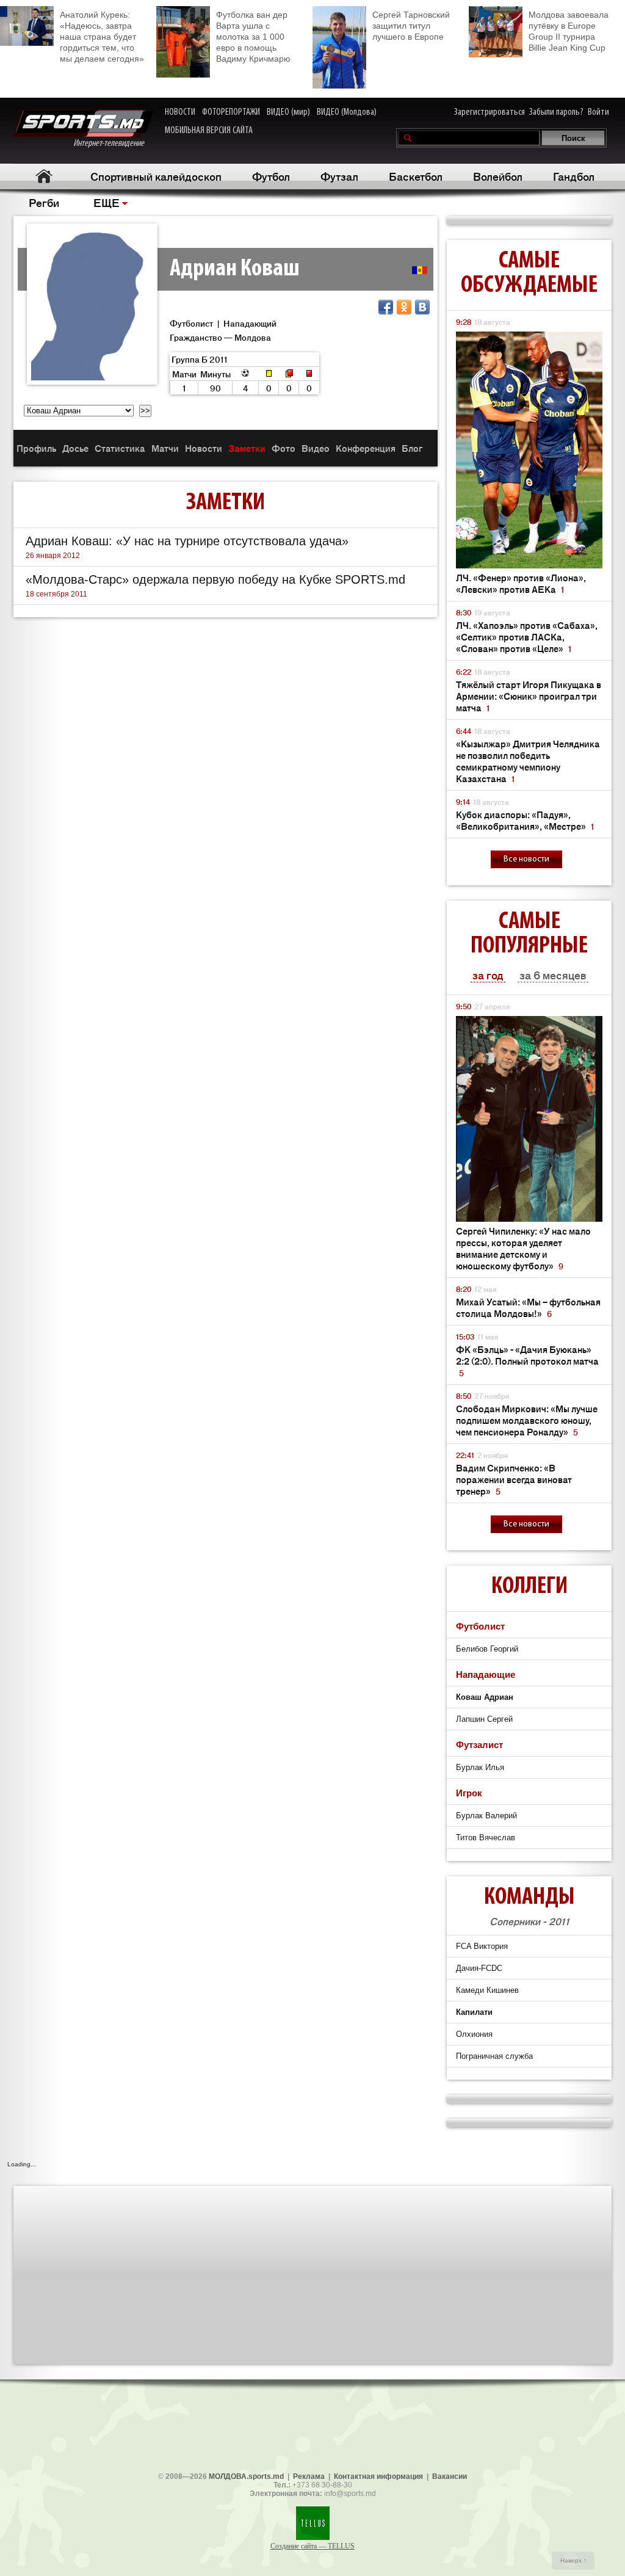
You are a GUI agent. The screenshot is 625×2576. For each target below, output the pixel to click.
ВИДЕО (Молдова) (347, 112)
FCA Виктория (482, 1946)
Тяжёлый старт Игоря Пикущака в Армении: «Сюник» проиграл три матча (529, 696)
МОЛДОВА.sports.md (246, 2476)
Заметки (247, 448)
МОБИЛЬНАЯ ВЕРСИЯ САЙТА (209, 131)
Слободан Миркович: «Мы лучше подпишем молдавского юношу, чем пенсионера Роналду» (527, 1420)
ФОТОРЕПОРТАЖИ (231, 112)
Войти (598, 112)
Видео (316, 448)
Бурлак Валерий (486, 1816)
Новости (204, 448)
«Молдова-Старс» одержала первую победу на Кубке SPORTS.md (215, 579)
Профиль (36, 448)
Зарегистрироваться (490, 112)
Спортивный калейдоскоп (156, 176)
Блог (412, 448)
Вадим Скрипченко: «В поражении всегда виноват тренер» (514, 1479)
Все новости (526, 859)
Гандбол (574, 176)
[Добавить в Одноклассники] (404, 307)
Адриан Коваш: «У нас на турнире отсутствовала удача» (187, 541)
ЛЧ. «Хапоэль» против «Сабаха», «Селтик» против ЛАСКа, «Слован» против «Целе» (527, 637)
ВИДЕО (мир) (288, 112)
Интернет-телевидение (113, 143)
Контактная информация (378, 2476)
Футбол (271, 176)
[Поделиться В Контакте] (422, 307)
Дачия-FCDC (479, 1968)
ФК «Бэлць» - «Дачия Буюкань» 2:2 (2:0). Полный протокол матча (527, 1361)
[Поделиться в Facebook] (386, 307)
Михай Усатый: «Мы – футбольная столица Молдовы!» (528, 1307)
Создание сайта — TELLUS (312, 2546)
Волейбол (498, 176)
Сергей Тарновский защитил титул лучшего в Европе (411, 26)
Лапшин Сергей (484, 1719)
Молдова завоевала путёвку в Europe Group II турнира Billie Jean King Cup (569, 31)
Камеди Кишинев (487, 1990)
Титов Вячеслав (486, 1838)
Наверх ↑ (573, 2560)
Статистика (120, 448)
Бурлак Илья (480, 1767)
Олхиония (474, 2034)
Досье (75, 448)
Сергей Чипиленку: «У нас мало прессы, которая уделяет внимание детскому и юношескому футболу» (523, 1248)
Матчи (165, 448)
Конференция (366, 448)
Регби (44, 202)
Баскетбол (416, 176)
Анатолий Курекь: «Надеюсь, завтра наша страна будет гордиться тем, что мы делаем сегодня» (102, 37)
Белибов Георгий (487, 1649)
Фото (284, 448)
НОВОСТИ (180, 112)
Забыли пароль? (556, 112)
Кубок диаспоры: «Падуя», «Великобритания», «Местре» (525, 820)
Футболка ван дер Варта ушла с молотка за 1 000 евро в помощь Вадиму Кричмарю (253, 37)
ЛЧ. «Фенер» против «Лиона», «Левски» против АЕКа (521, 583)
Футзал (339, 176)
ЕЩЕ (107, 202)
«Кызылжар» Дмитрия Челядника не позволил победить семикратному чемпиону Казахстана (528, 761)
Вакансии (450, 2476)
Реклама (309, 2476)
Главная (44, 176)
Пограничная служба (494, 2056)
